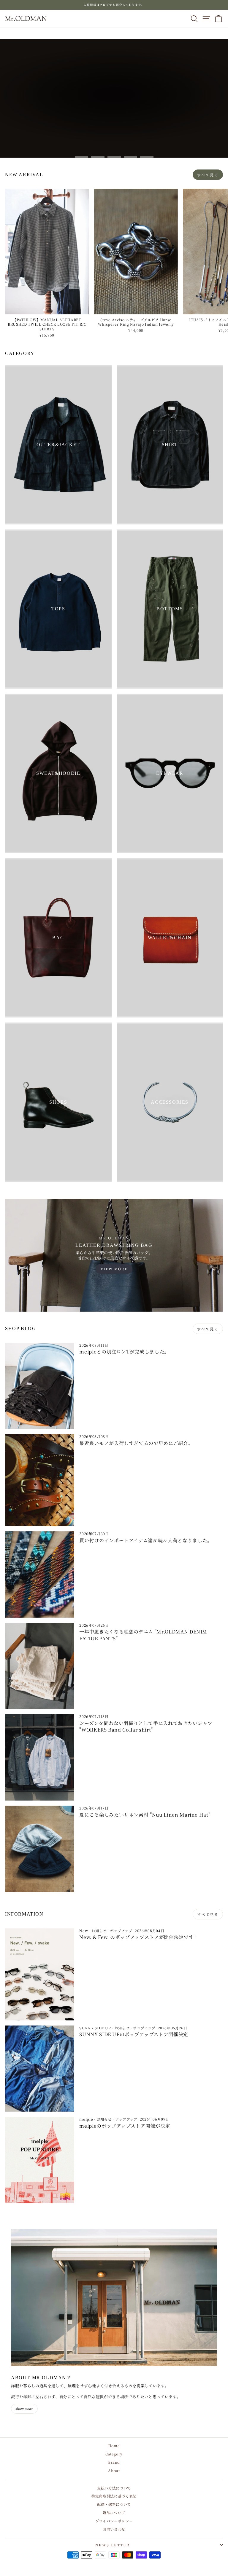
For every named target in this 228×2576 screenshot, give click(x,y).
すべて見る (208, 175)
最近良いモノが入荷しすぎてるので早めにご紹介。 (136, 1443)
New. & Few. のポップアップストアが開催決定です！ (139, 1937)
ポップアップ (121, 1931)
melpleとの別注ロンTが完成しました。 (124, 1352)
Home (114, 2445)
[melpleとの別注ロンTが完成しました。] (40, 1386)
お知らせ (99, 1931)
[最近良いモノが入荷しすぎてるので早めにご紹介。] (40, 1480)
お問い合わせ (114, 2529)
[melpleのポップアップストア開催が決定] (40, 2160)
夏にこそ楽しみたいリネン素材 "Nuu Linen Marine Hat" (145, 1815)
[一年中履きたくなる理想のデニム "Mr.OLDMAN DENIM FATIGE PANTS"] (40, 1666)
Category (114, 2454)
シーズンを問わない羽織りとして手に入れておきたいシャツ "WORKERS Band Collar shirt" (146, 1726)
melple (86, 2119)
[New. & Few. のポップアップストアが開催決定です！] (40, 1974)
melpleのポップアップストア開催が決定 (125, 2126)
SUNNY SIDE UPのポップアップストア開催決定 (134, 2034)
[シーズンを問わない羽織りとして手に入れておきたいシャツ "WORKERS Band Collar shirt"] (40, 1757)
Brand (114, 2462)
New (84, 1931)
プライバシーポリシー (114, 2521)
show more (24, 2409)
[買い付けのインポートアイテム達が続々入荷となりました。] (40, 1575)
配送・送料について (114, 2504)
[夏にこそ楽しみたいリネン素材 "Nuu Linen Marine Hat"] (40, 1849)
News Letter (113, 2545)
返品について (114, 2512)
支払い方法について (114, 2488)
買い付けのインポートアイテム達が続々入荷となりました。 (146, 1540)
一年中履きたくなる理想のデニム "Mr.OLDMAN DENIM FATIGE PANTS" (143, 1635)
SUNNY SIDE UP (95, 2028)
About (114, 2470)
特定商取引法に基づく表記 (114, 2496)
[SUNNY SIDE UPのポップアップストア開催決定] (40, 2069)
